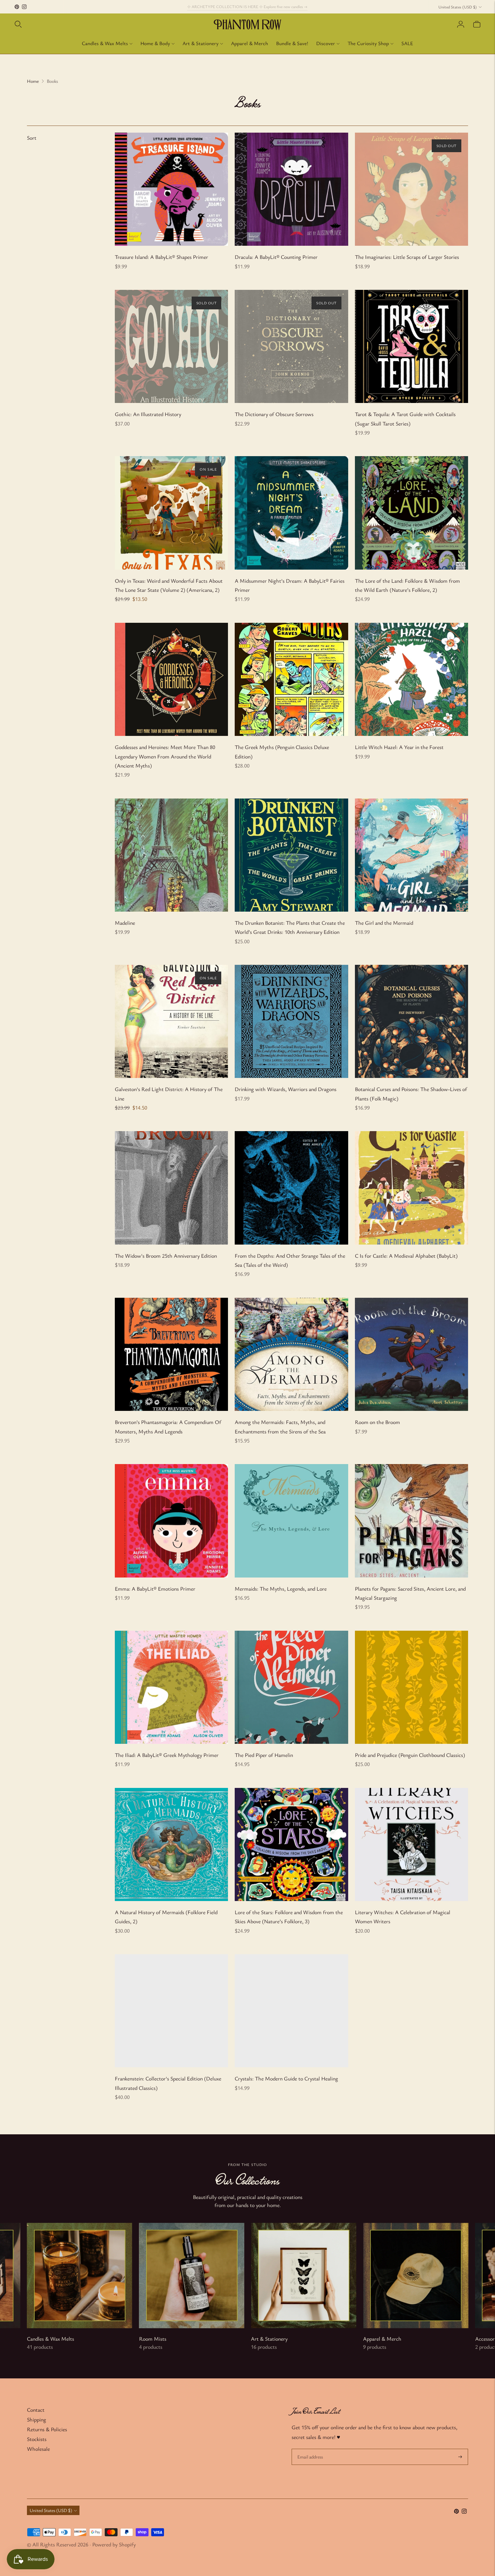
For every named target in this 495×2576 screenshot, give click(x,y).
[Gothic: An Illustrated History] (171, 346)
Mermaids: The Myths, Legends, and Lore (281, 1589)
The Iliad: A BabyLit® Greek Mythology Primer (167, 1755)
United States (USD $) (458, 7)
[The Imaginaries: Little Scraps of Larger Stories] (411, 189)
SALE (407, 43)
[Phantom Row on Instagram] (24, 7)
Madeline (125, 923)
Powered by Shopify (114, 2544)
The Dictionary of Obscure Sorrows (274, 414)
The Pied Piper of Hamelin (264, 1755)
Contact (36, 2410)
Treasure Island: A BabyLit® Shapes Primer (161, 257)
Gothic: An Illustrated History (148, 414)
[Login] (461, 24)
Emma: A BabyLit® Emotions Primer (155, 1589)
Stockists (37, 2439)
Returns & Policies (47, 2429)
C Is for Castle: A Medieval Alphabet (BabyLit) (406, 1256)
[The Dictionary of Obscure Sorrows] (291, 346)
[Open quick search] (18, 24)
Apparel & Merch (250, 43)
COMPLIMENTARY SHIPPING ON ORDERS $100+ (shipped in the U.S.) (247, 6)
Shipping (37, 2419)
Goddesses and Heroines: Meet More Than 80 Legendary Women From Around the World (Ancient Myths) (165, 756)
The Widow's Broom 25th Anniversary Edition (166, 1256)
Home (33, 81)
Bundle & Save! (292, 43)
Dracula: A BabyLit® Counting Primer (276, 257)
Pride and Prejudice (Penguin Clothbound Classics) (410, 1755)
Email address (310, 2449)
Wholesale (38, 2449)
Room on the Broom (377, 1422)
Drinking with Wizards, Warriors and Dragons (286, 1089)
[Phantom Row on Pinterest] (17, 7)
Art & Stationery (201, 43)
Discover (326, 43)
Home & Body (155, 43)
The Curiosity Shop (368, 43)
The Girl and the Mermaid (384, 923)
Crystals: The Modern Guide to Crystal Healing (286, 2078)
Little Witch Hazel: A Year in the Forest (399, 747)
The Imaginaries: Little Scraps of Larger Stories (407, 257)
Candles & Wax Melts (105, 43)
